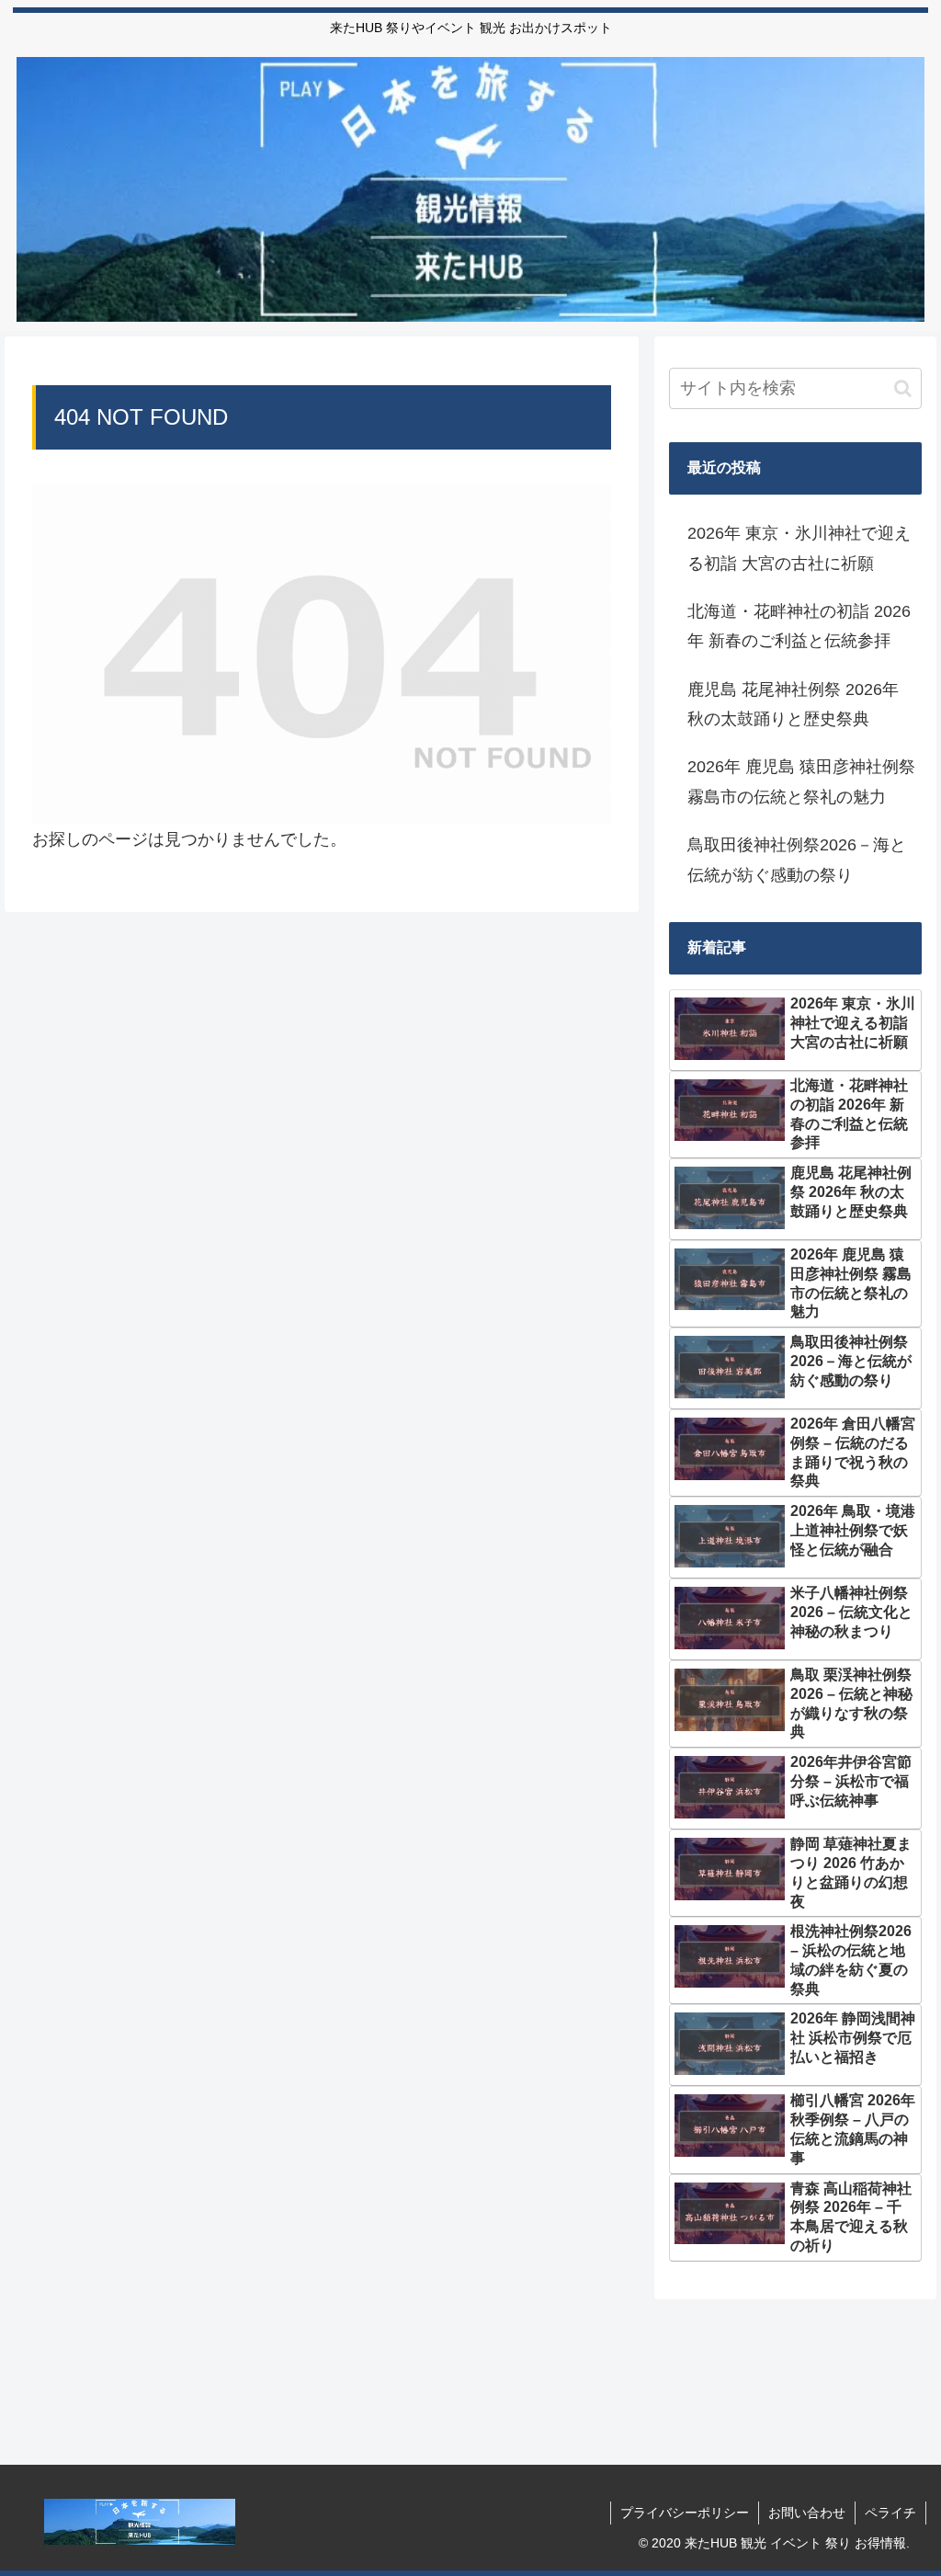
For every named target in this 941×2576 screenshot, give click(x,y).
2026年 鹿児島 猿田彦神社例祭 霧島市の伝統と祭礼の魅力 (801, 781)
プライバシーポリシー (685, 2513)
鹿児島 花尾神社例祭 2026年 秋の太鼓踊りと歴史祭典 (793, 704)
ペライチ (890, 2513)
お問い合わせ (807, 2513)
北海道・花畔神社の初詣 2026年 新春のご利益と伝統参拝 (799, 626)
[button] (903, 388)
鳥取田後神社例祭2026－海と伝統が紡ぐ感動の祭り (797, 860)
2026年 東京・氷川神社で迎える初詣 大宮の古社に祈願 (799, 548)
